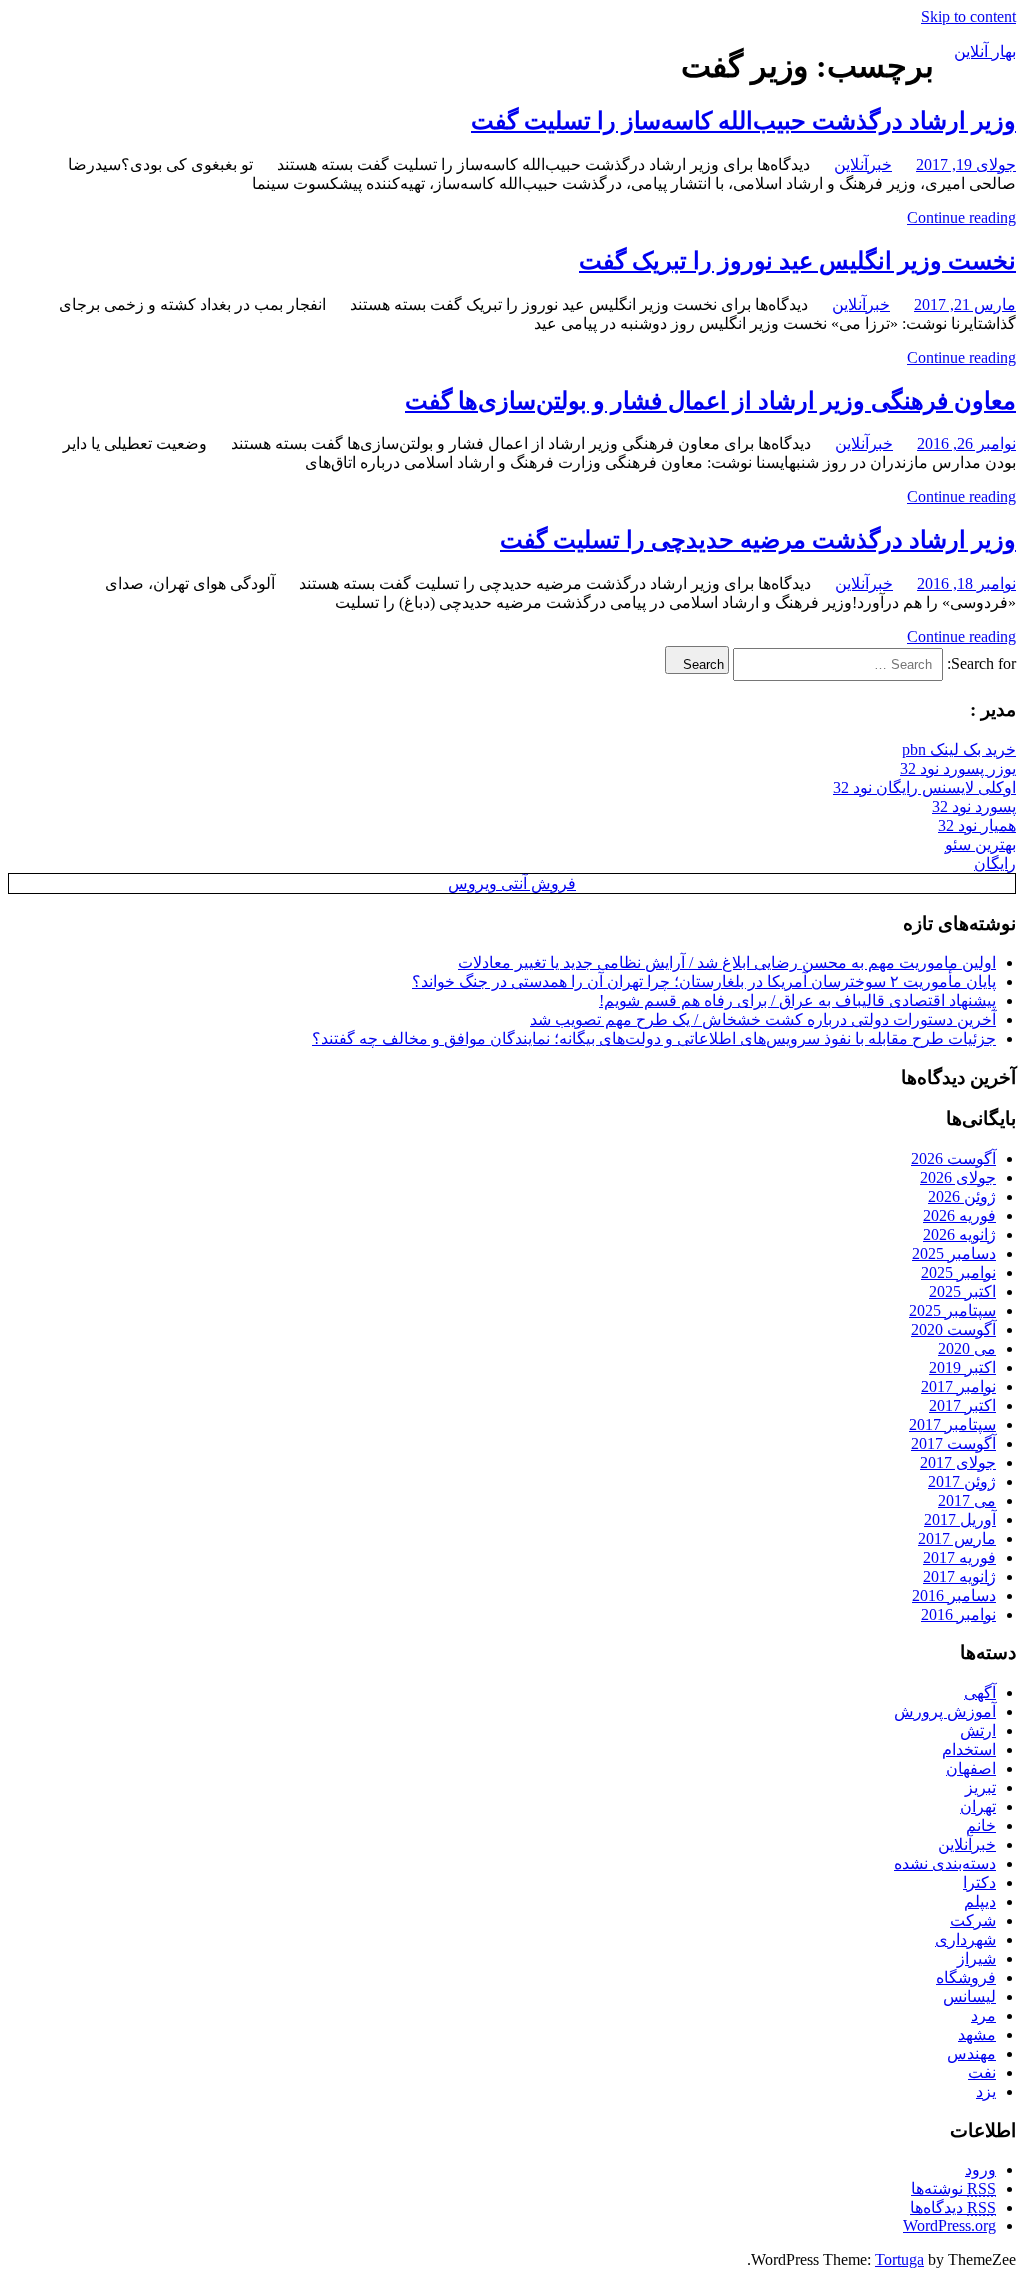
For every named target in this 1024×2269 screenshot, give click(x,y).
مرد (983, 2015)
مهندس (971, 2053)
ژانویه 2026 (959, 1234)
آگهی (980, 1692)
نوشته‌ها (953, 2188)
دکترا (979, 1882)
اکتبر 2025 (962, 1291)
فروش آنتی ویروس (512, 883)
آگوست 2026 (953, 1158)
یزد (986, 2091)
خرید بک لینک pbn (959, 749)
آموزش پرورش (945, 1711)
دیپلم (980, 1901)
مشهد (977, 2034)
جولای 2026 (958, 1177)
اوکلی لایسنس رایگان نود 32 (924, 787)
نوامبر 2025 (958, 1272)
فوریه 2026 (959, 1215)
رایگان (995, 863)
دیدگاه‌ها (953, 2207)
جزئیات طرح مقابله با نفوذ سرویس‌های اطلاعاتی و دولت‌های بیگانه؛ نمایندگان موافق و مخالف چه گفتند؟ (654, 1038)
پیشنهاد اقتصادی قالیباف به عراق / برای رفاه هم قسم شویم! (797, 1000)
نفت (982, 2072)
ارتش (978, 1730)
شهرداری (965, 1939)
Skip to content (968, 16)
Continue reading (961, 217)
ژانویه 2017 (959, 1576)
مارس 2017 (957, 1538)
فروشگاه (966, 1977)
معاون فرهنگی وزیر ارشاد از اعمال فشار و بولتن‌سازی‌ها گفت (710, 401)
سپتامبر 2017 (952, 1424)
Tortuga (899, 2259)
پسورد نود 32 (974, 806)
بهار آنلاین (985, 51)
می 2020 (967, 1348)
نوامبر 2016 (958, 1614)
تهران (978, 1806)
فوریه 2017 (959, 1557)
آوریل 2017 (960, 1519)
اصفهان (971, 1768)
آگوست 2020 (953, 1329)
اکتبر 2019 (962, 1367)
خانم (981, 1825)
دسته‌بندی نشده (945, 1863)
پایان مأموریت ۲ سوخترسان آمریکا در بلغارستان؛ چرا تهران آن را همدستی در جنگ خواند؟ (704, 981)
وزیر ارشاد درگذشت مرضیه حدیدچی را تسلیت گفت (758, 540)
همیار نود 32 (977, 825)
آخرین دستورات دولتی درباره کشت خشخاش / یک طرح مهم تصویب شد (763, 1019)
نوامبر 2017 (958, 1386)
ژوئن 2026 (962, 1196)
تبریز (980, 1787)
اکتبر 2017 (962, 1405)
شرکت (973, 1920)
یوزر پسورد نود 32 (958, 768)
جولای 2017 (958, 1462)
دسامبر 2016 (954, 1595)
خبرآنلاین (863, 164)
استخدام (969, 1749)
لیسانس (969, 1996)
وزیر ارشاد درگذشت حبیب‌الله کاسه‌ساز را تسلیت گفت (743, 121)
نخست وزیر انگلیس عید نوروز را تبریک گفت (797, 261)
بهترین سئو (980, 844)
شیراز (976, 1958)
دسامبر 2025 (954, 1253)
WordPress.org (949, 2225)
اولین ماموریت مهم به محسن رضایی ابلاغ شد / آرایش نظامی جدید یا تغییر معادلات (727, 962)
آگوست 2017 (953, 1443)
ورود (980, 2169)
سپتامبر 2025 (952, 1310)
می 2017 (967, 1500)
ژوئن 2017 (962, 1481)
